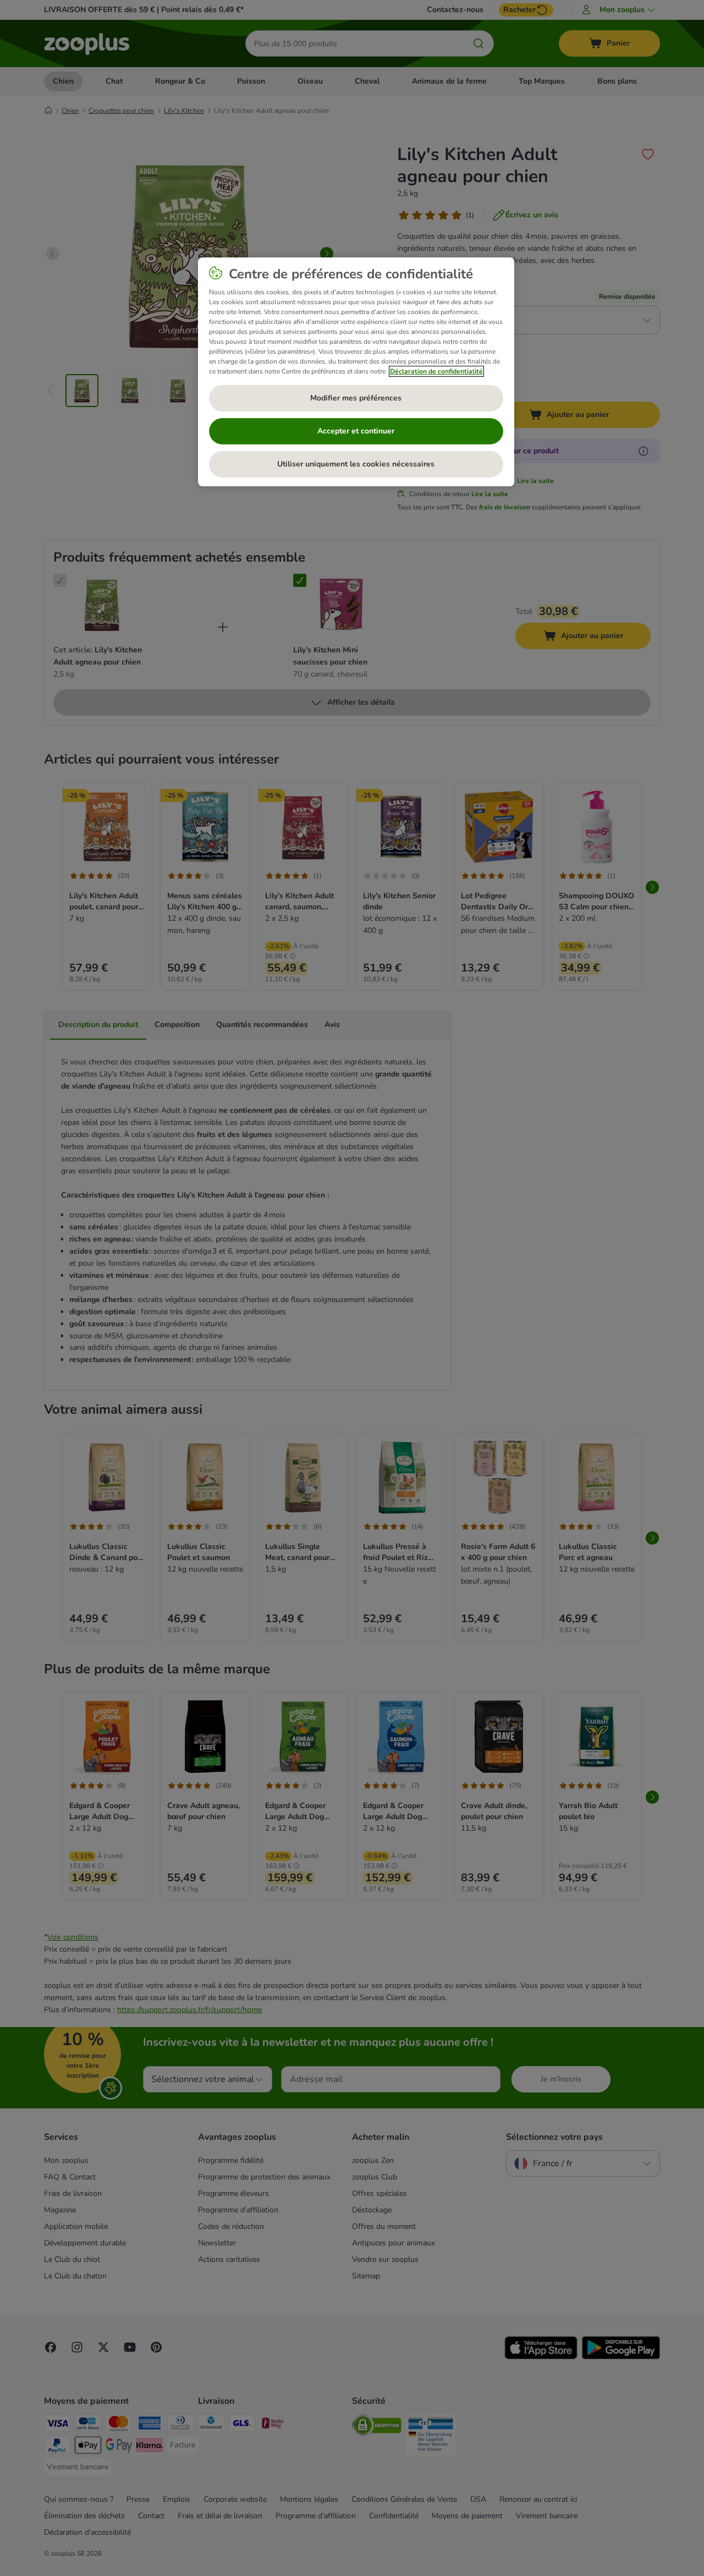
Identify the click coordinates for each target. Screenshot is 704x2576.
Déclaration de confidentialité (436, 371)
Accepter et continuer (356, 431)
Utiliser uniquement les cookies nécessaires (356, 464)
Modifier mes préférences (356, 398)
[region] (356, 372)
